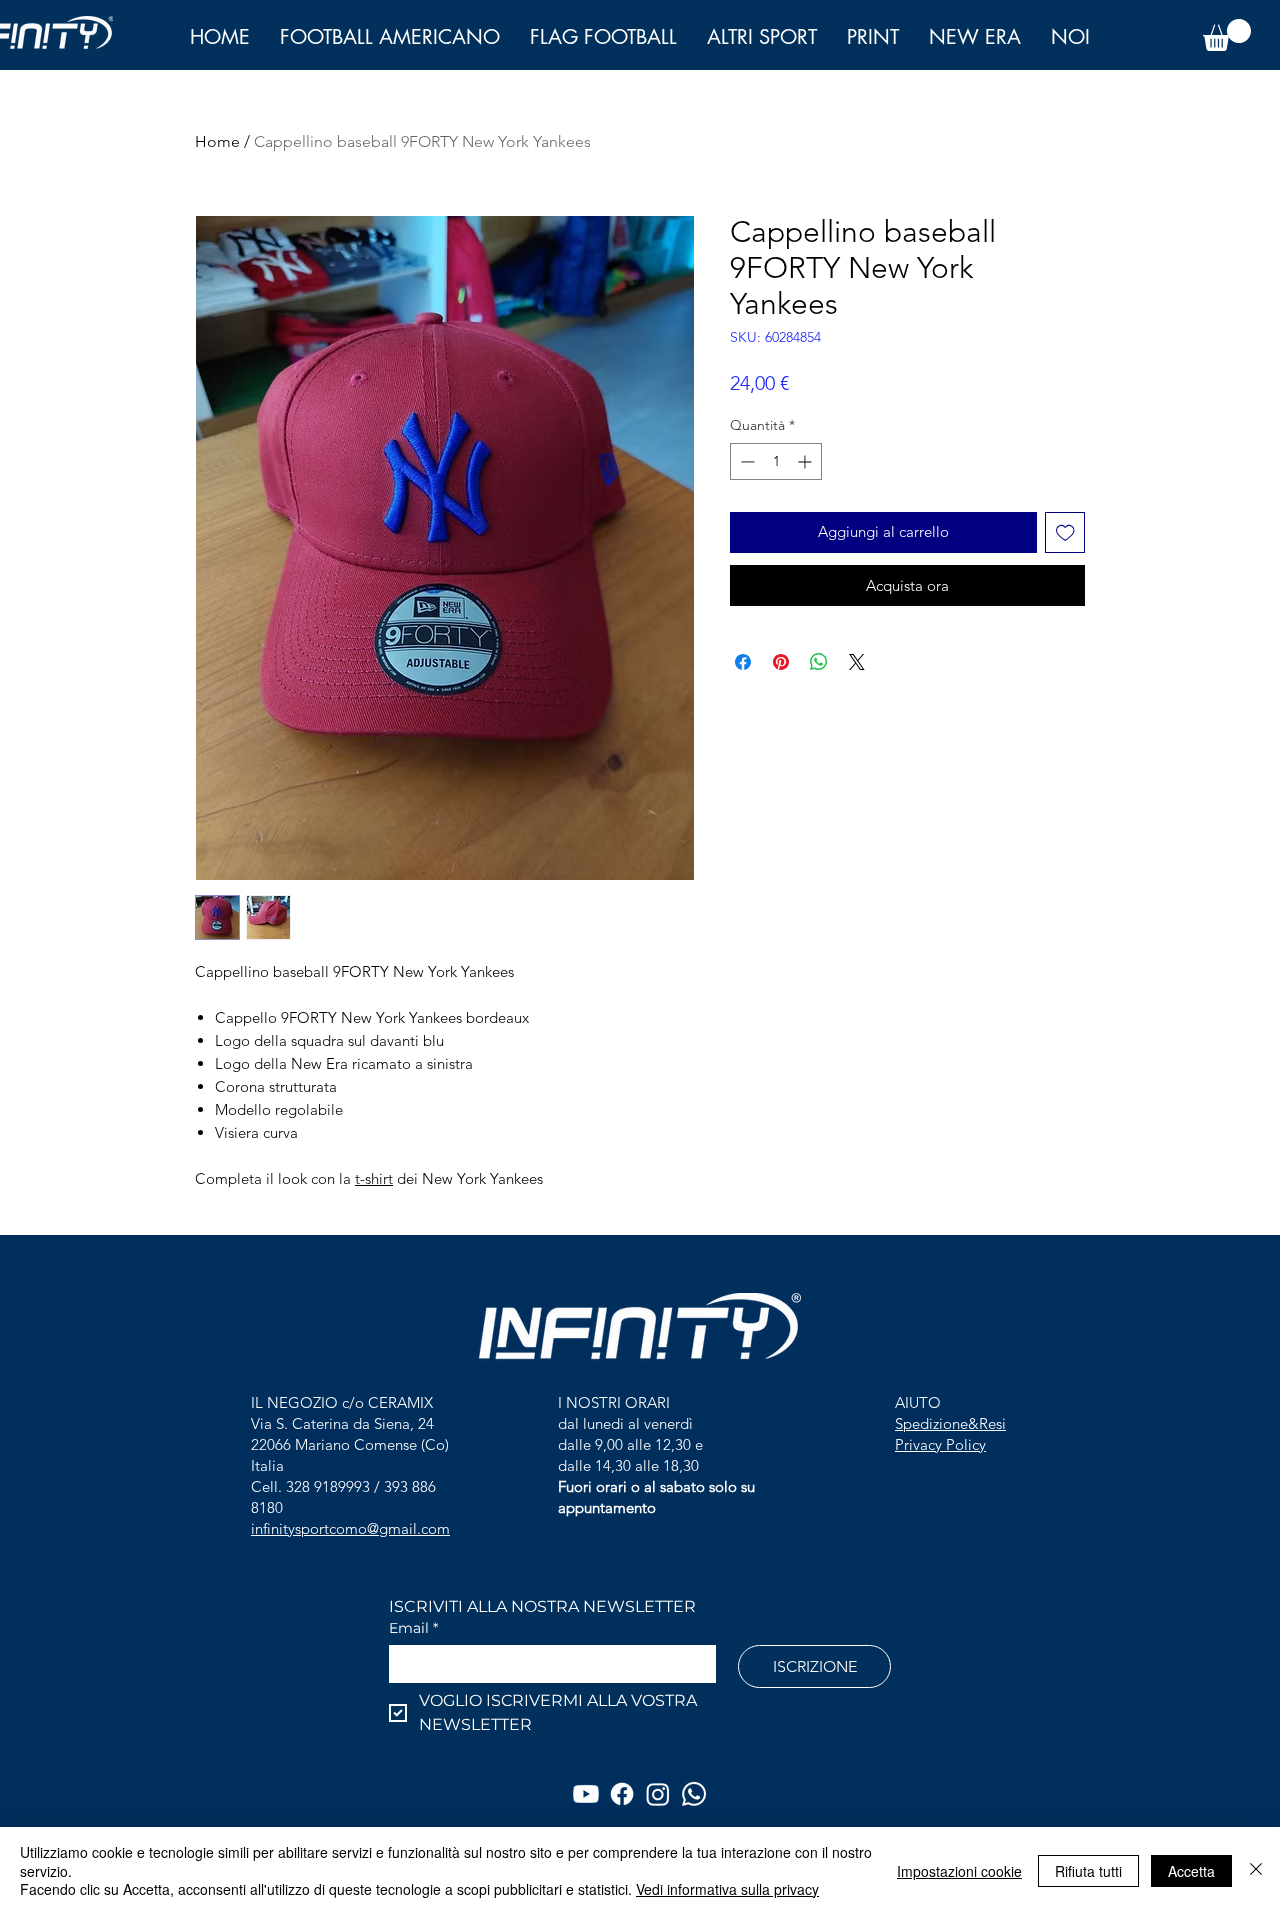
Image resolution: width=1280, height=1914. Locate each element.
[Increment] (806, 461)
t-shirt (374, 1178)
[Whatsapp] (694, 1794)
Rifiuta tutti (1088, 1871)
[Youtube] (586, 1794)
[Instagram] (658, 1794)
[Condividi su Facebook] (743, 662)
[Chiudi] (1256, 1870)
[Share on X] (857, 662)
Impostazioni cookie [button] (959, 1871)
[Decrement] (745, 461)
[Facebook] (622, 1794)
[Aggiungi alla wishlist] (1065, 532)
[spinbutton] (776, 461)
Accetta (1191, 1871)
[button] (1070, 37)
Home (217, 141)
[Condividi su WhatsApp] (819, 662)
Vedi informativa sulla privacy (727, 1889)
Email (413, 1628)
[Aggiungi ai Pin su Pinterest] (781, 662)
